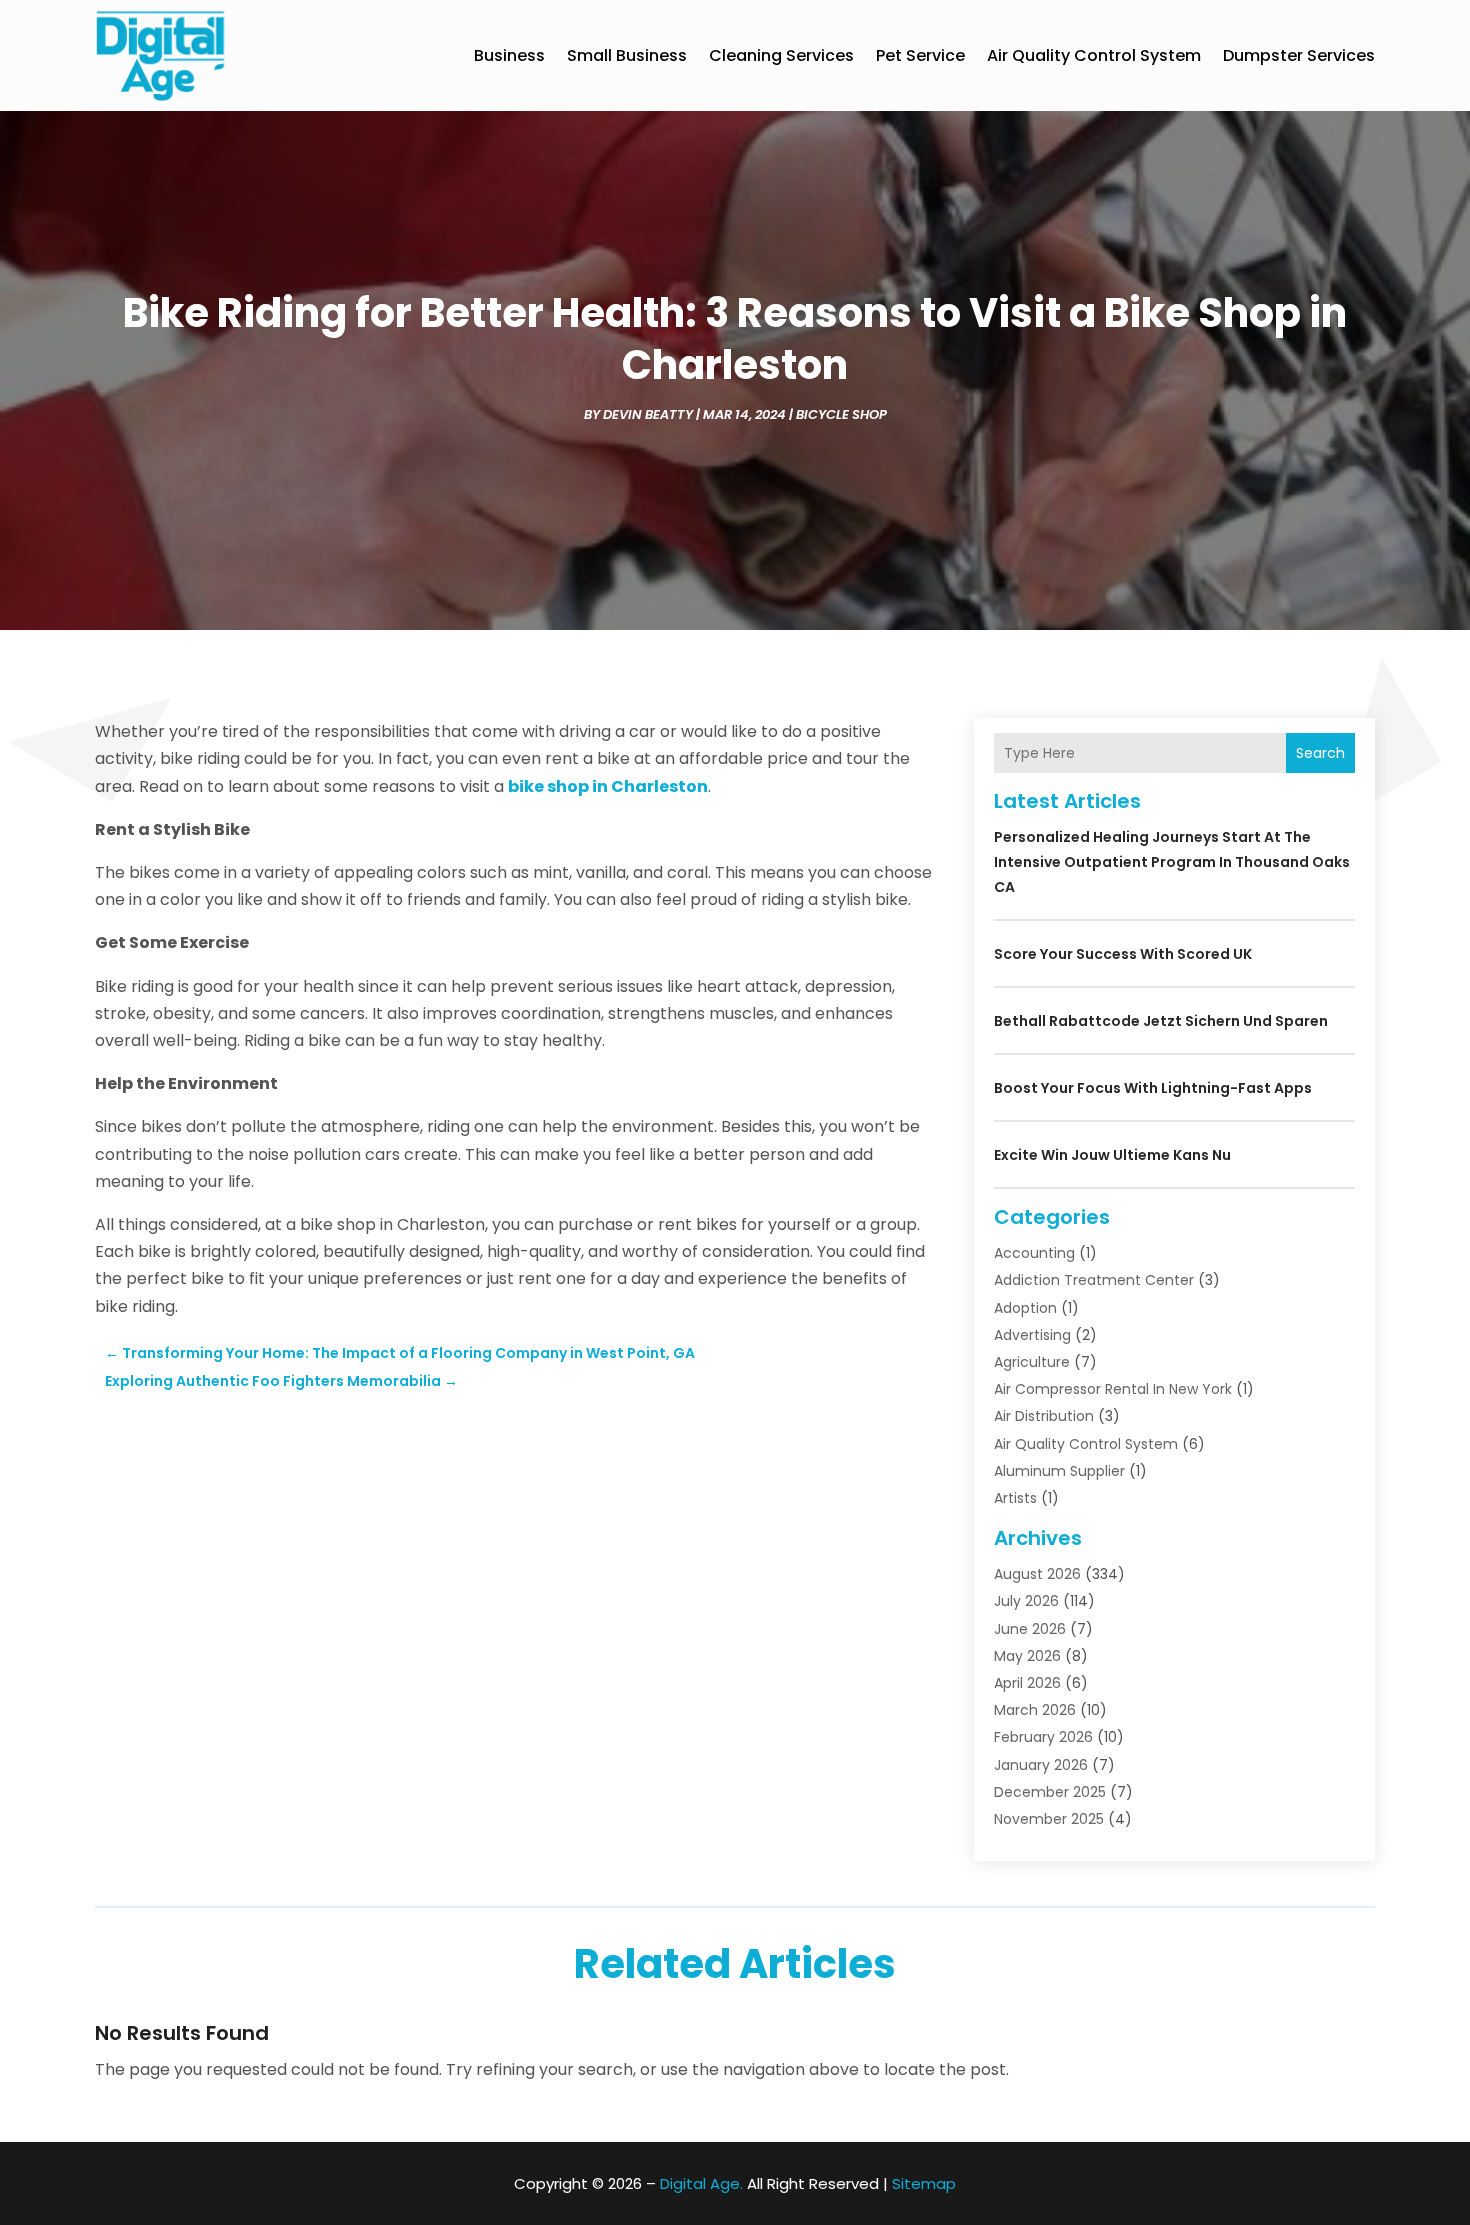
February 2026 (1043, 1737)
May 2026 (1027, 1656)
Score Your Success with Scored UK (1123, 954)
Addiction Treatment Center (1094, 1280)
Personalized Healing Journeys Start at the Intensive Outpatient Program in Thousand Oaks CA (1172, 862)
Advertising (1032, 1335)
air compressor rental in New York (1113, 1389)
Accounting (1034, 1253)
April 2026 (1027, 1683)
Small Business (627, 55)
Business (509, 55)
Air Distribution (1044, 1416)
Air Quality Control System (1094, 55)
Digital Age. (701, 2183)
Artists (1015, 1498)
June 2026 (1030, 1629)
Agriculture (1032, 1362)
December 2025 (1050, 1792)
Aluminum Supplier (1059, 1471)
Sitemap (924, 2183)
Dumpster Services (1299, 55)
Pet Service (920, 55)
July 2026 (1026, 1601)
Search (1320, 753)
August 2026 (1037, 1574)
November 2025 (1049, 1819)
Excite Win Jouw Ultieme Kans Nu (1112, 1155)
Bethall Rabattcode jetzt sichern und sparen (1161, 1021)
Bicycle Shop (841, 414)
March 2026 (1035, 1710)
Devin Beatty (648, 414)
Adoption (1025, 1308)
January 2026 (1041, 1765)
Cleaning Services (781, 55)
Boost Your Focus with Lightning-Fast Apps (1153, 1088)
